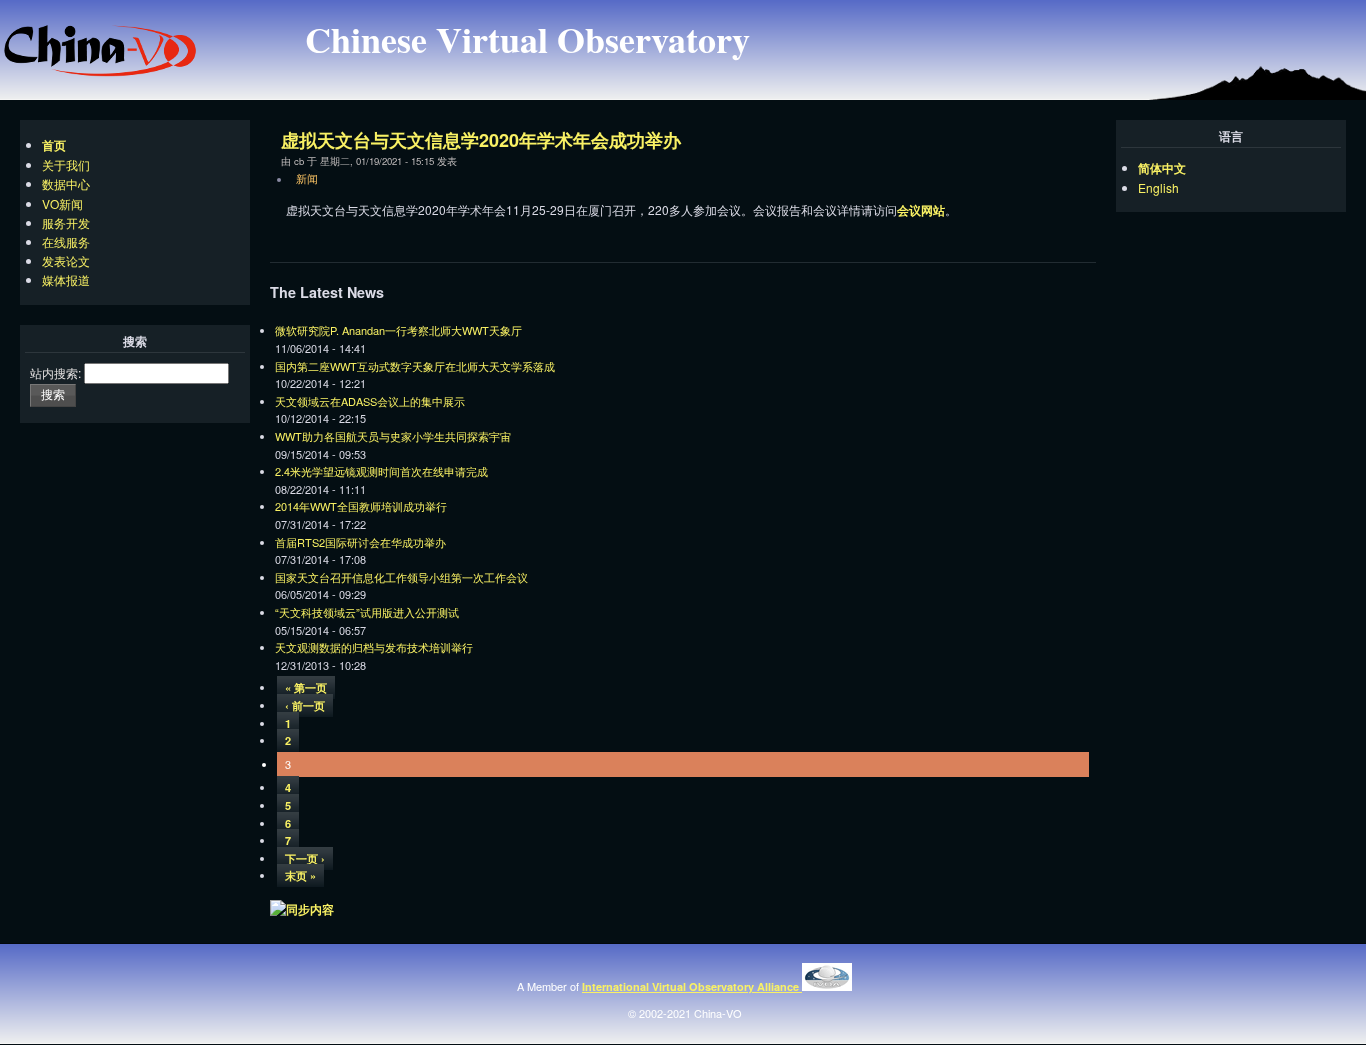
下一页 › (305, 858)
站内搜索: (55, 372)
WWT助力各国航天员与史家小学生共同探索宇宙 (393, 436)
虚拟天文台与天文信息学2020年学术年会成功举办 (481, 140)
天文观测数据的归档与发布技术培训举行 (374, 647)
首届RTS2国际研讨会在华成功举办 (360, 542)
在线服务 (66, 241)
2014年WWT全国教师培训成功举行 (361, 506)
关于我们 (66, 164)
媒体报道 (66, 279)
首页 (54, 145)
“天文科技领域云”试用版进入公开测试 (367, 612)
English (1158, 187)
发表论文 (66, 260)
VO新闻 (62, 203)
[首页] (100, 72)
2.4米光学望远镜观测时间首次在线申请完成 (381, 471)
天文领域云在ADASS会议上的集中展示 (370, 401)
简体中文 (1162, 168)
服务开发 (66, 222)
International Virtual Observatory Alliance (692, 986)
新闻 (307, 178)
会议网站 (921, 210)
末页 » (300, 875)
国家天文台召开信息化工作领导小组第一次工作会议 (401, 577)
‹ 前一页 (305, 705)
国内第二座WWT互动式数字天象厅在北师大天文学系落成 (415, 366)
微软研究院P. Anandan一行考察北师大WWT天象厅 (398, 330)
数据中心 (66, 183)
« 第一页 (306, 687)
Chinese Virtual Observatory (527, 39)
